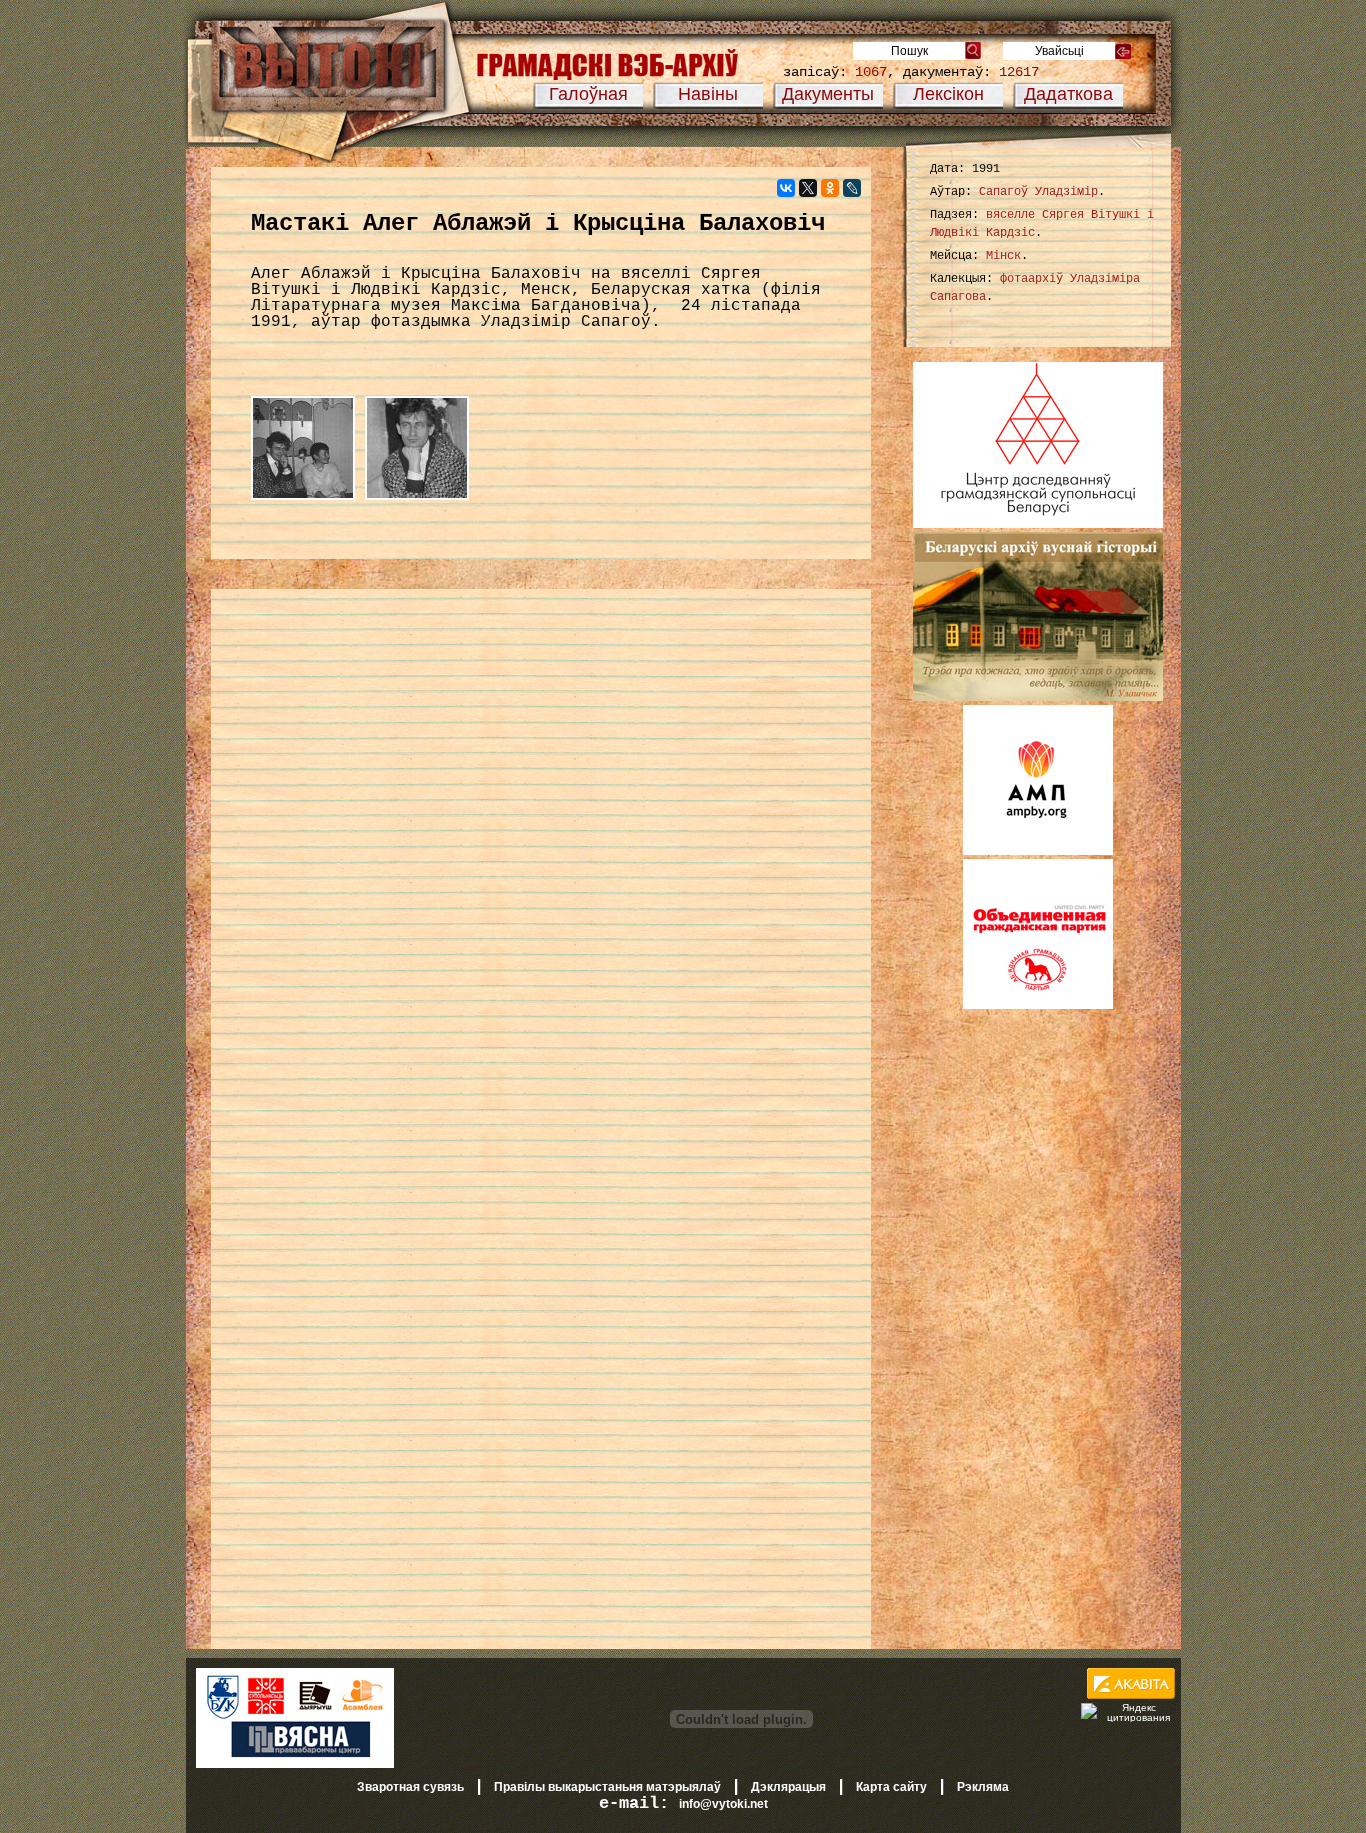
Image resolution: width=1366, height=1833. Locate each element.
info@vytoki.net (723, 1804)
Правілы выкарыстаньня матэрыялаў (607, 1787)
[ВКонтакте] (786, 188)
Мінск (1003, 256)
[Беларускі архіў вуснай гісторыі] (1038, 697)
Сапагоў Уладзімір (1038, 192)
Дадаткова (1068, 94)
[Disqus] (541, 859)
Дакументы (828, 94)
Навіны (708, 94)
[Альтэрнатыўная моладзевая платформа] (1038, 851)
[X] (808, 188)
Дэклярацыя (788, 1787)
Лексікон (948, 94)
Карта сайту (891, 1787)
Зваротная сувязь (410, 1787)
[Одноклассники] (830, 188)
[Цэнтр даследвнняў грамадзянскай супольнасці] (1038, 524)
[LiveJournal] (852, 188)
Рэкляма (983, 1787)
